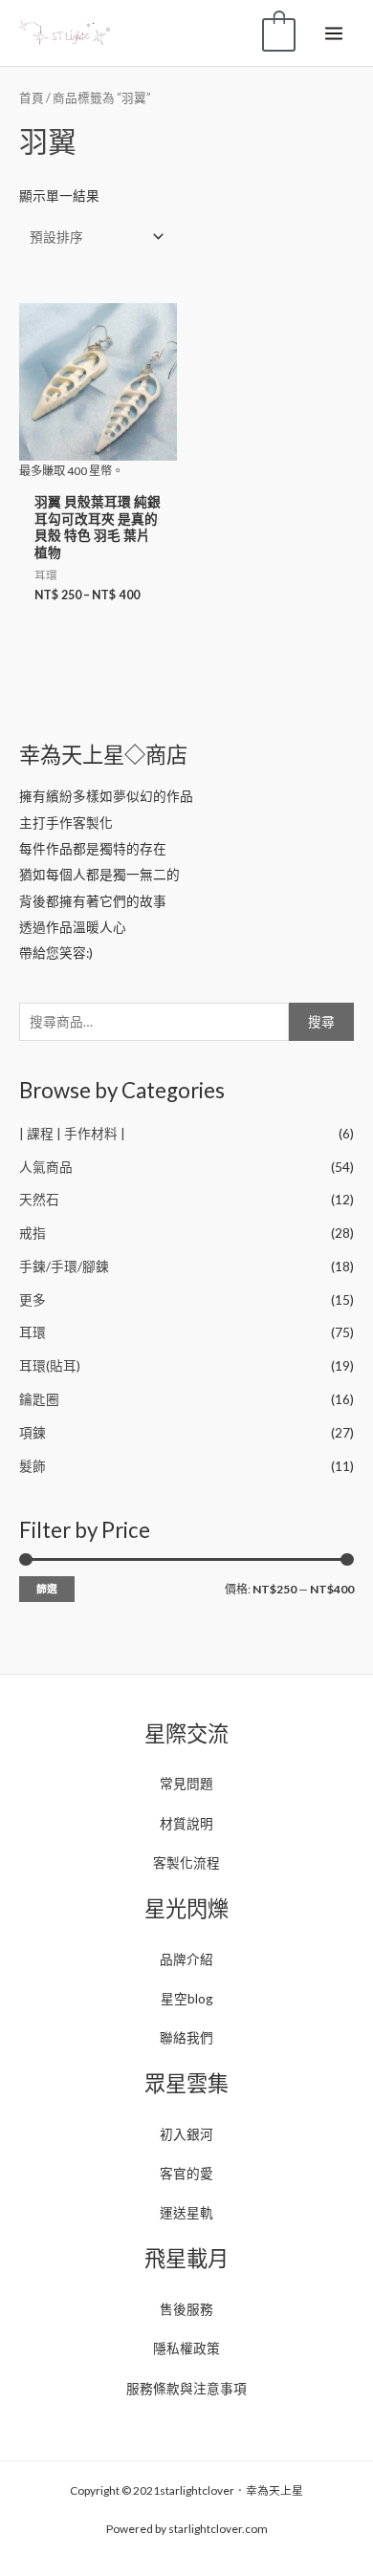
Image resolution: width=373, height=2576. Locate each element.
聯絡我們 (186, 2037)
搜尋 (321, 1021)
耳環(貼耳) (50, 1365)
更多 (33, 1299)
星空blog (187, 1998)
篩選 (47, 1588)
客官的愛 (186, 2173)
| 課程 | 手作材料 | (72, 1133)
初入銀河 (186, 2134)
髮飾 (33, 1466)
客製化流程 (186, 1862)
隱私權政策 (186, 2348)
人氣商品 (46, 1167)
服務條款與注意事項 (186, 2388)
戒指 (33, 1233)
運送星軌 (186, 2212)
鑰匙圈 (39, 1399)
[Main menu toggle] (334, 33)
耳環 (33, 1332)
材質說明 (186, 1823)
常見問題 (186, 1783)
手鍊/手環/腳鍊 (64, 1266)
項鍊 (33, 1432)
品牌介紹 (186, 1959)
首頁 (32, 98)
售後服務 (186, 2309)
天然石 (39, 1199)
